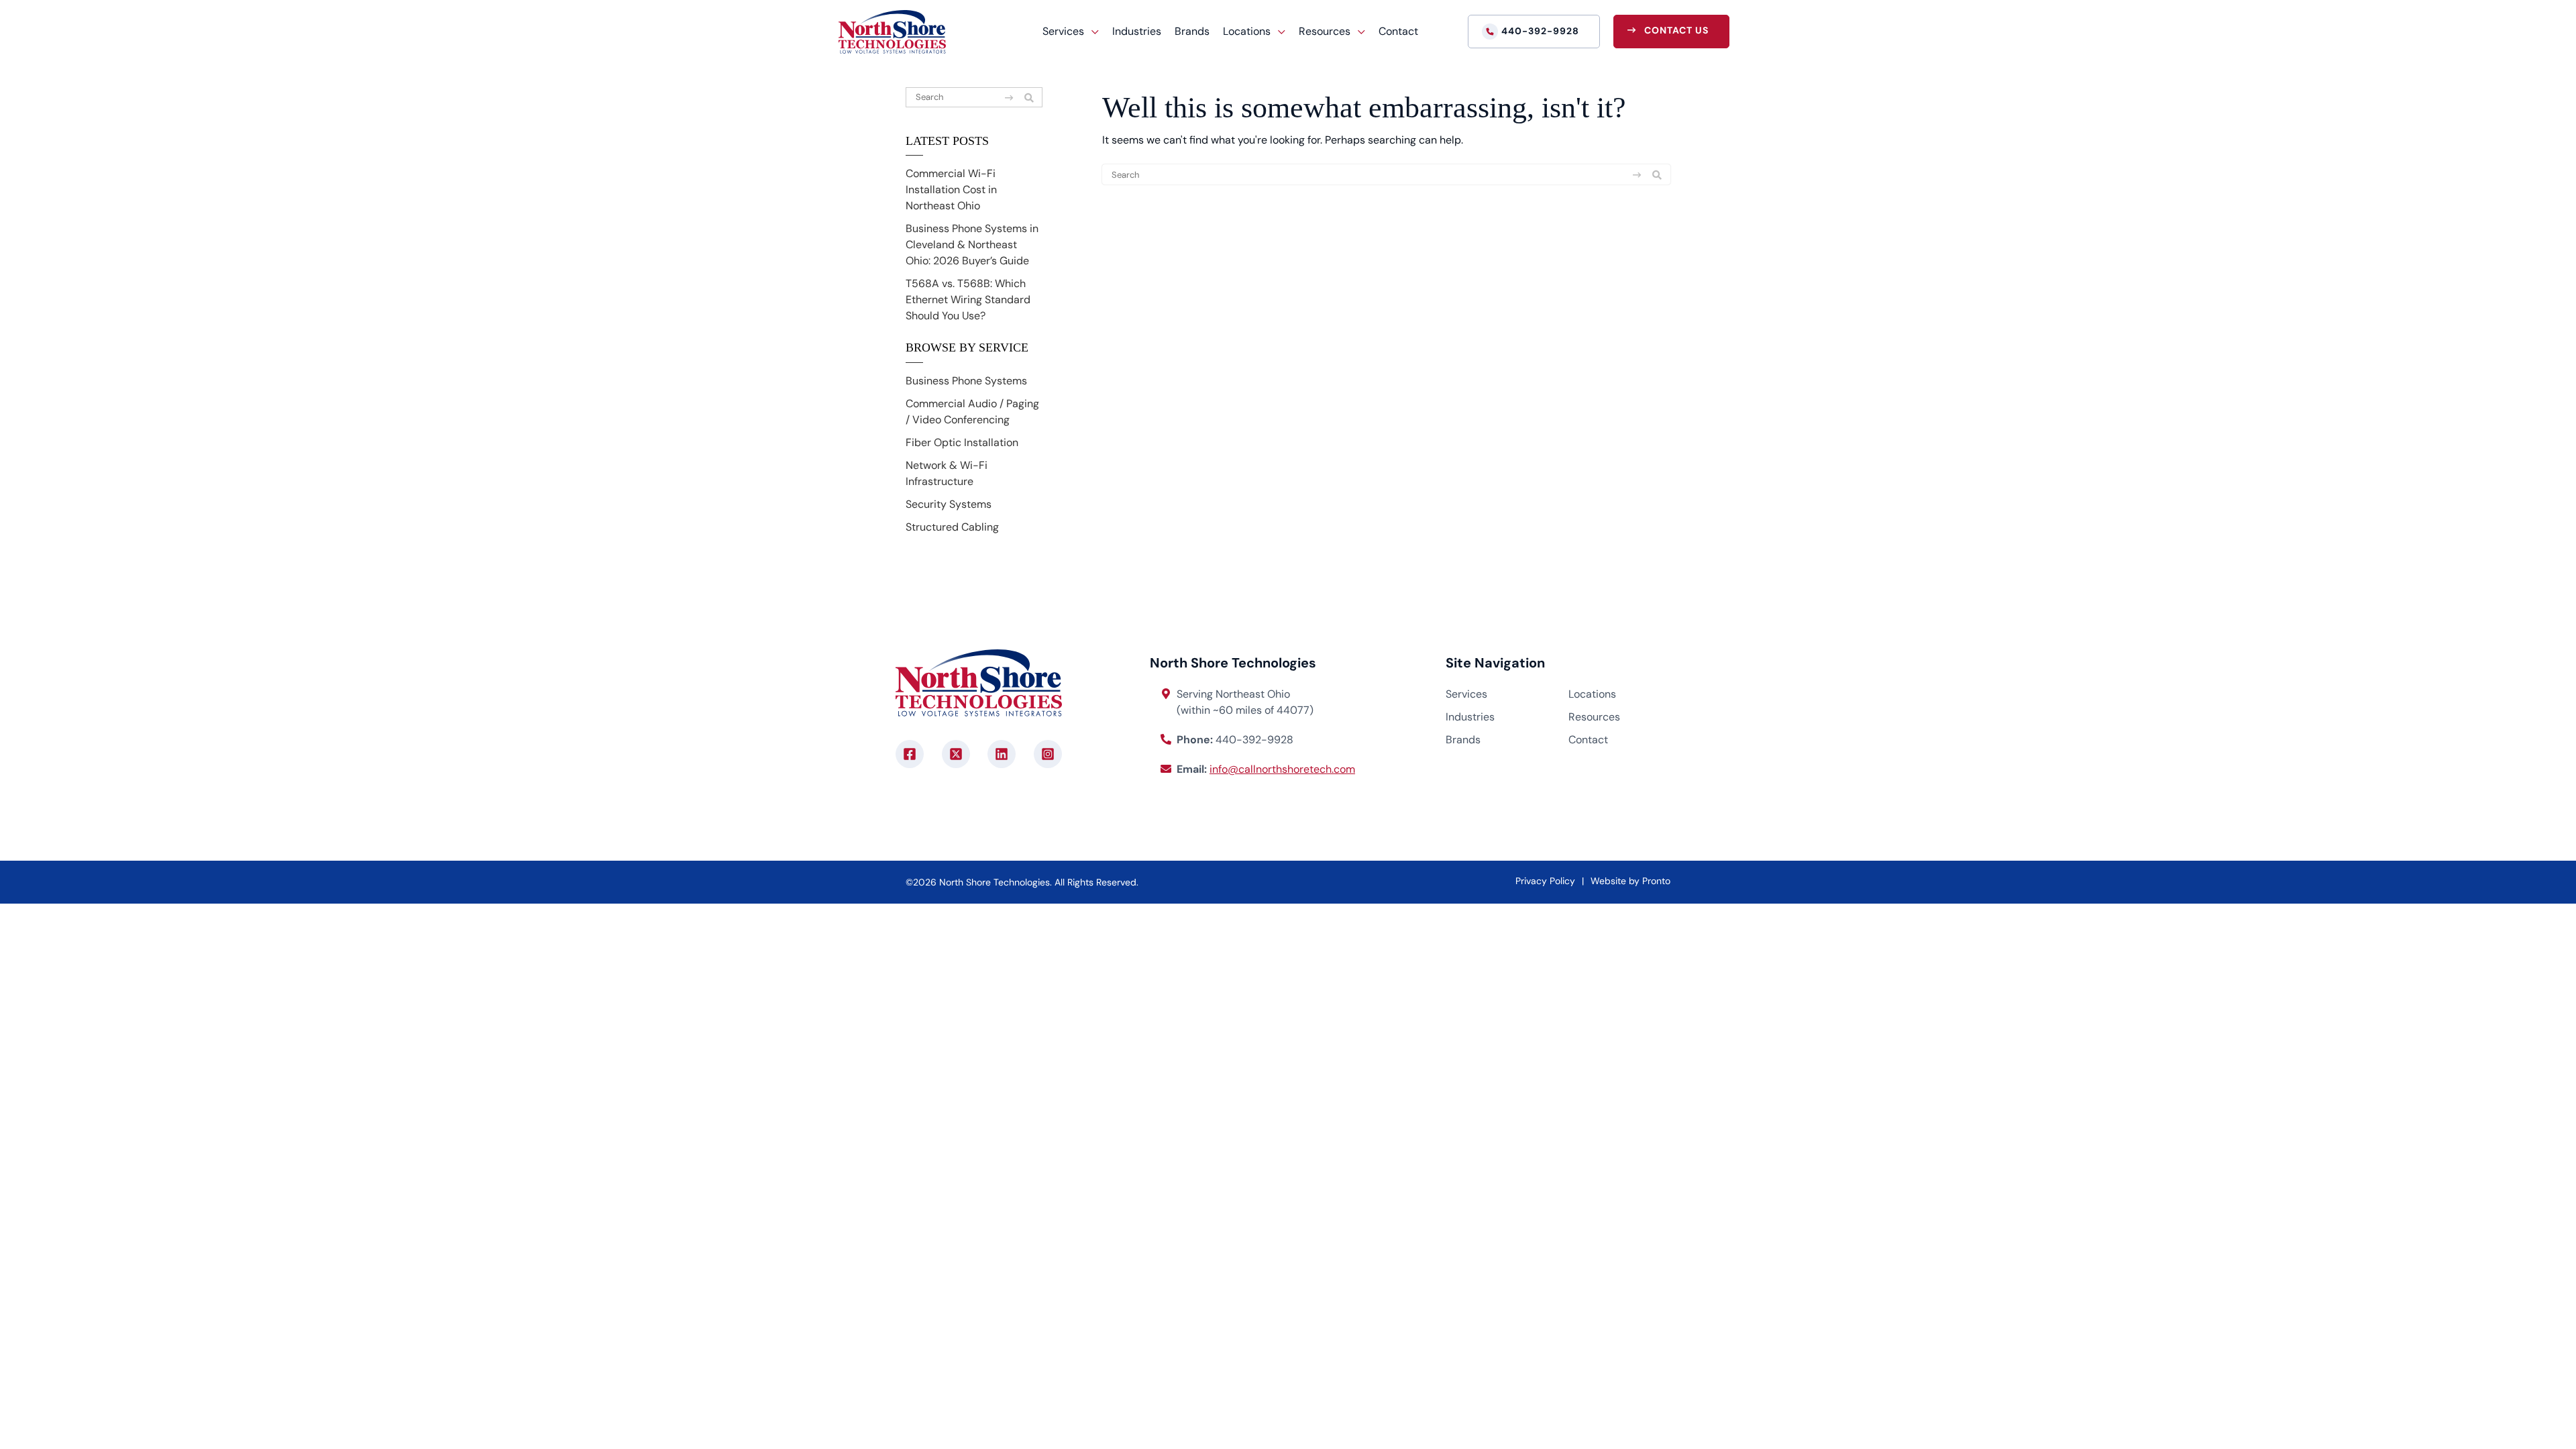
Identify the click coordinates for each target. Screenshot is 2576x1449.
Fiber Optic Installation (962, 442)
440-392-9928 (1540, 31)
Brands (1192, 31)
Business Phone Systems (966, 381)
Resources (1594, 717)
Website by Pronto (1630, 881)
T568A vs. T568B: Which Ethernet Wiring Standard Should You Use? (968, 300)
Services (1466, 694)
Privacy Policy (1545, 881)
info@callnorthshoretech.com (1282, 769)
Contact (1398, 31)
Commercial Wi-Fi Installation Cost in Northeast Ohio (951, 190)
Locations (1592, 694)
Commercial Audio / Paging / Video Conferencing (972, 412)
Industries (1137, 31)
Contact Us (1676, 30)
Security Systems (949, 504)
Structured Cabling (952, 527)
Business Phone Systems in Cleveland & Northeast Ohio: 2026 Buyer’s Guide (972, 245)
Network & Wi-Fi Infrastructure (947, 473)
